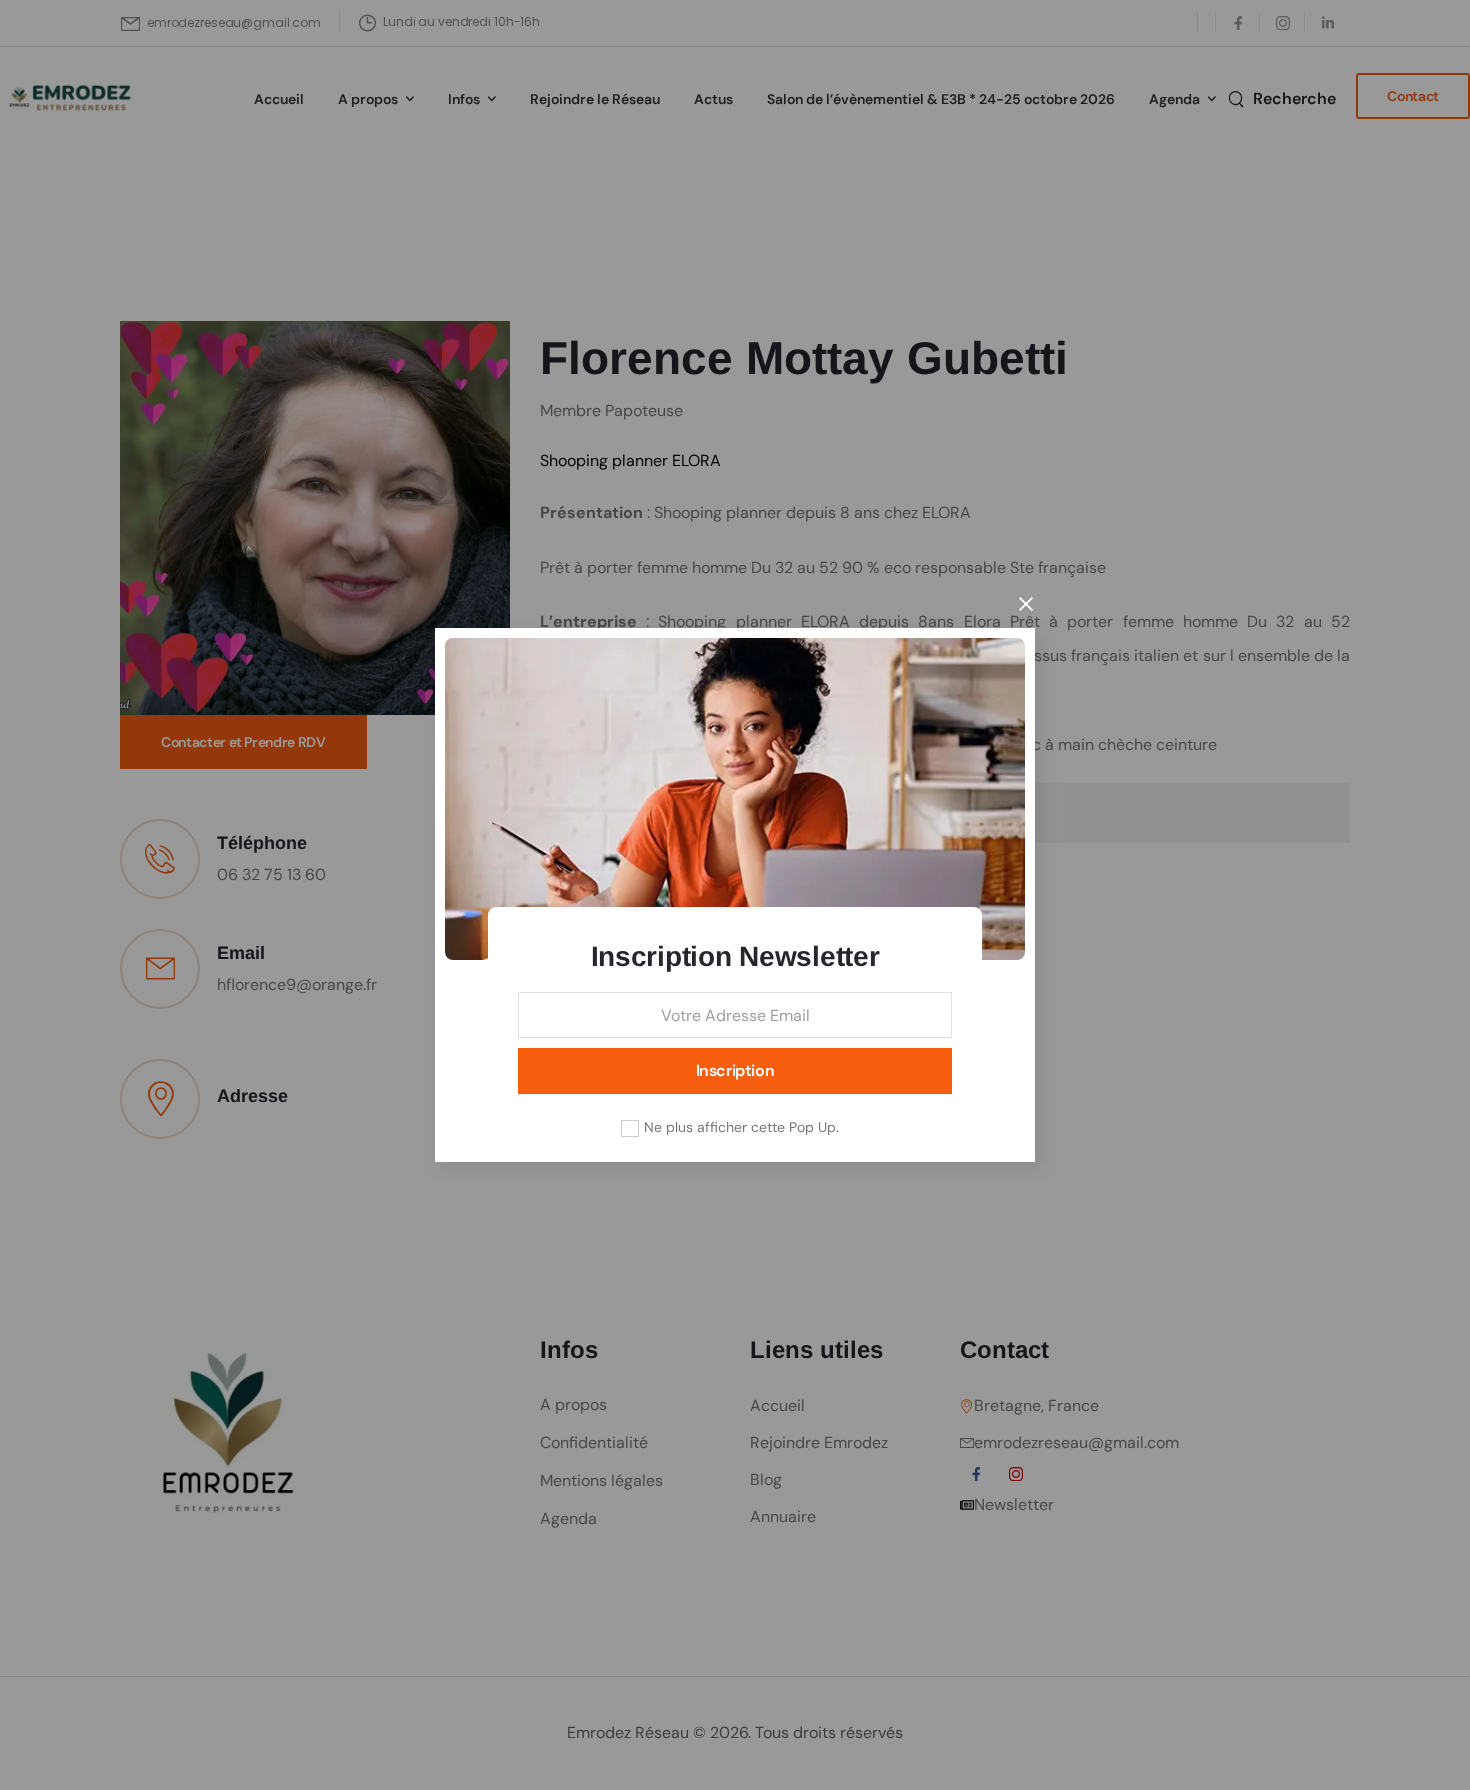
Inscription (735, 1070)
